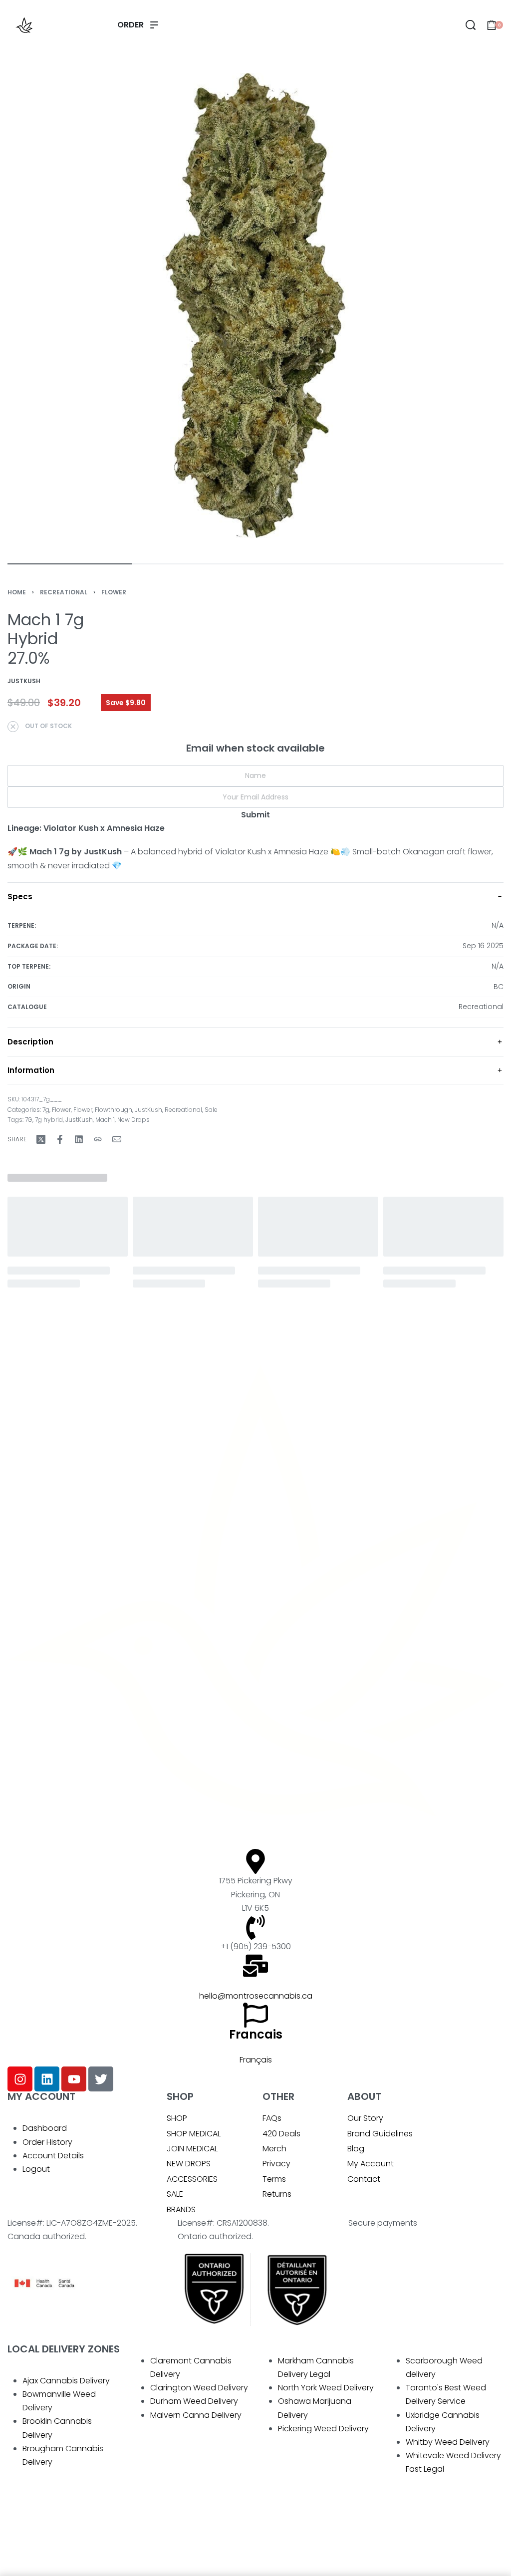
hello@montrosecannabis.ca (256, 1996)
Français (256, 2060)
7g (46, 1110)
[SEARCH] (471, 25)
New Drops (133, 1120)
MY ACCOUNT (41, 2096)
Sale (211, 1110)
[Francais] (255, 2015)
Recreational (64, 592)
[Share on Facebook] (60, 1139)
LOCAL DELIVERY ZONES (64, 2349)
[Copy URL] (98, 1139)
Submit (255, 815)
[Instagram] (20, 2079)
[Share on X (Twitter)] (41, 1139)
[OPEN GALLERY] (255, 305)
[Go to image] (70, 564)
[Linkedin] (47, 2079)
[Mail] (117, 1139)
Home (17, 592)
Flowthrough (114, 1110)
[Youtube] (74, 2079)
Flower (114, 592)
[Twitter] (101, 2079)
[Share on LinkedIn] (79, 1139)
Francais (256, 2034)
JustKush (148, 1110)
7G (29, 1120)
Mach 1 (105, 1120)
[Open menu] (138, 25)
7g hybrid (49, 1120)
